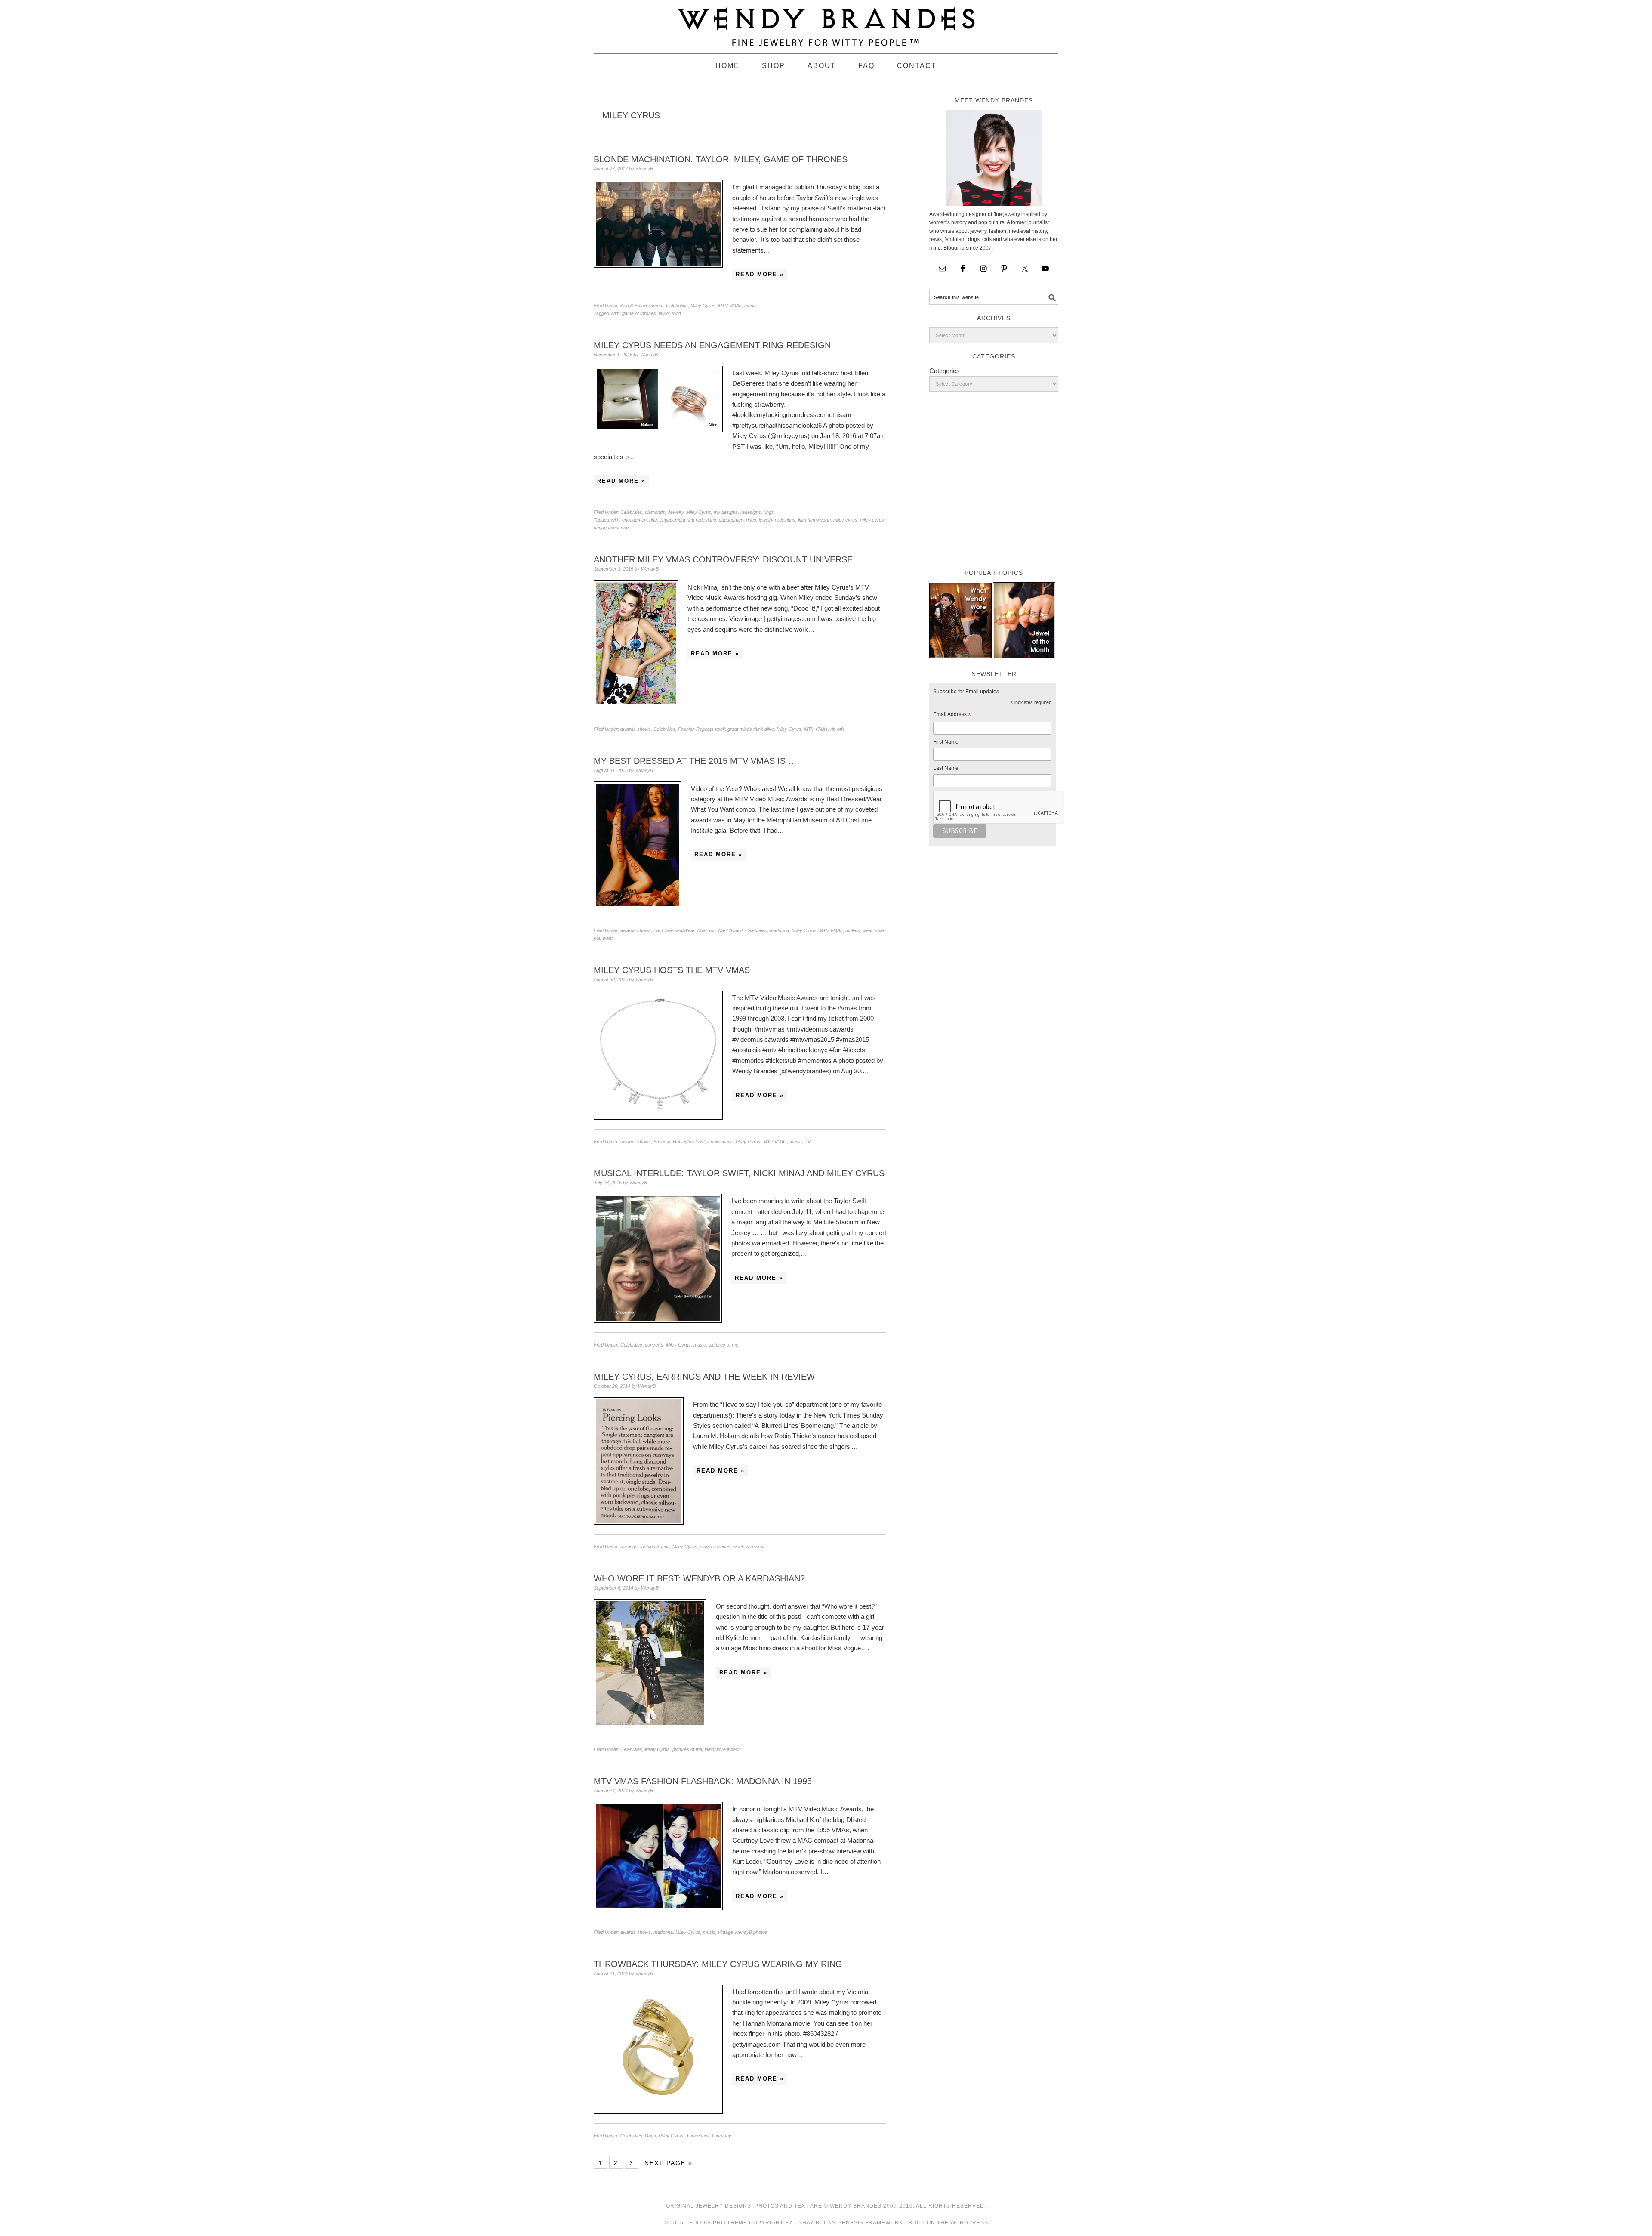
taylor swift (670, 313)
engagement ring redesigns (688, 520)
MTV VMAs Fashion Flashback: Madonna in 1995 (703, 1781)
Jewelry (676, 512)
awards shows (636, 729)
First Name (946, 742)
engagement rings (738, 520)
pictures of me (723, 1345)
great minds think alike (751, 729)
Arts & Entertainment (642, 306)
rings (769, 512)
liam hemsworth (814, 520)
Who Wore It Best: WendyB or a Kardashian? (699, 1578)
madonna (779, 930)
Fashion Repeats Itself (701, 729)
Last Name (946, 768)
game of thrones (639, 313)
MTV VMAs (730, 306)
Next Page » (669, 2163)
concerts (654, 1345)
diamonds (655, 512)
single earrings (715, 1547)
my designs (726, 512)
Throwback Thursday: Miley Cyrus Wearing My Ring (718, 1964)
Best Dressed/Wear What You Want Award (698, 930)
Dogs (650, 2136)
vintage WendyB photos (743, 1932)
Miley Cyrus (703, 306)
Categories (945, 371)
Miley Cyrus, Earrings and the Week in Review (704, 1377)
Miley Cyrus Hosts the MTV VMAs (672, 970)
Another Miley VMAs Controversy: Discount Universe (723, 559)
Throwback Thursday (709, 2136)
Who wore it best (722, 1749)
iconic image (720, 1142)
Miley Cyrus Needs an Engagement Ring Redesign (712, 345)
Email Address (952, 716)
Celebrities (677, 306)
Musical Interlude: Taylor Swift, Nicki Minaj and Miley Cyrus (739, 1173)
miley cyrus (845, 520)
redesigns (751, 512)
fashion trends (655, 1547)
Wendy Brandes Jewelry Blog (826, 23)
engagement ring (640, 520)
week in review (749, 1547)
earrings (629, 1547)
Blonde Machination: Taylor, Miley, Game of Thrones (721, 159)
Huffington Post (689, 1142)
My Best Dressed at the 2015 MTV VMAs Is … (695, 761)
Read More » (760, 274)
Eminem (662, 1142)
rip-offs (838, 729)
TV (808, 1142)
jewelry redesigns (777, 520)
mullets (853, 930)
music (750, 306)
